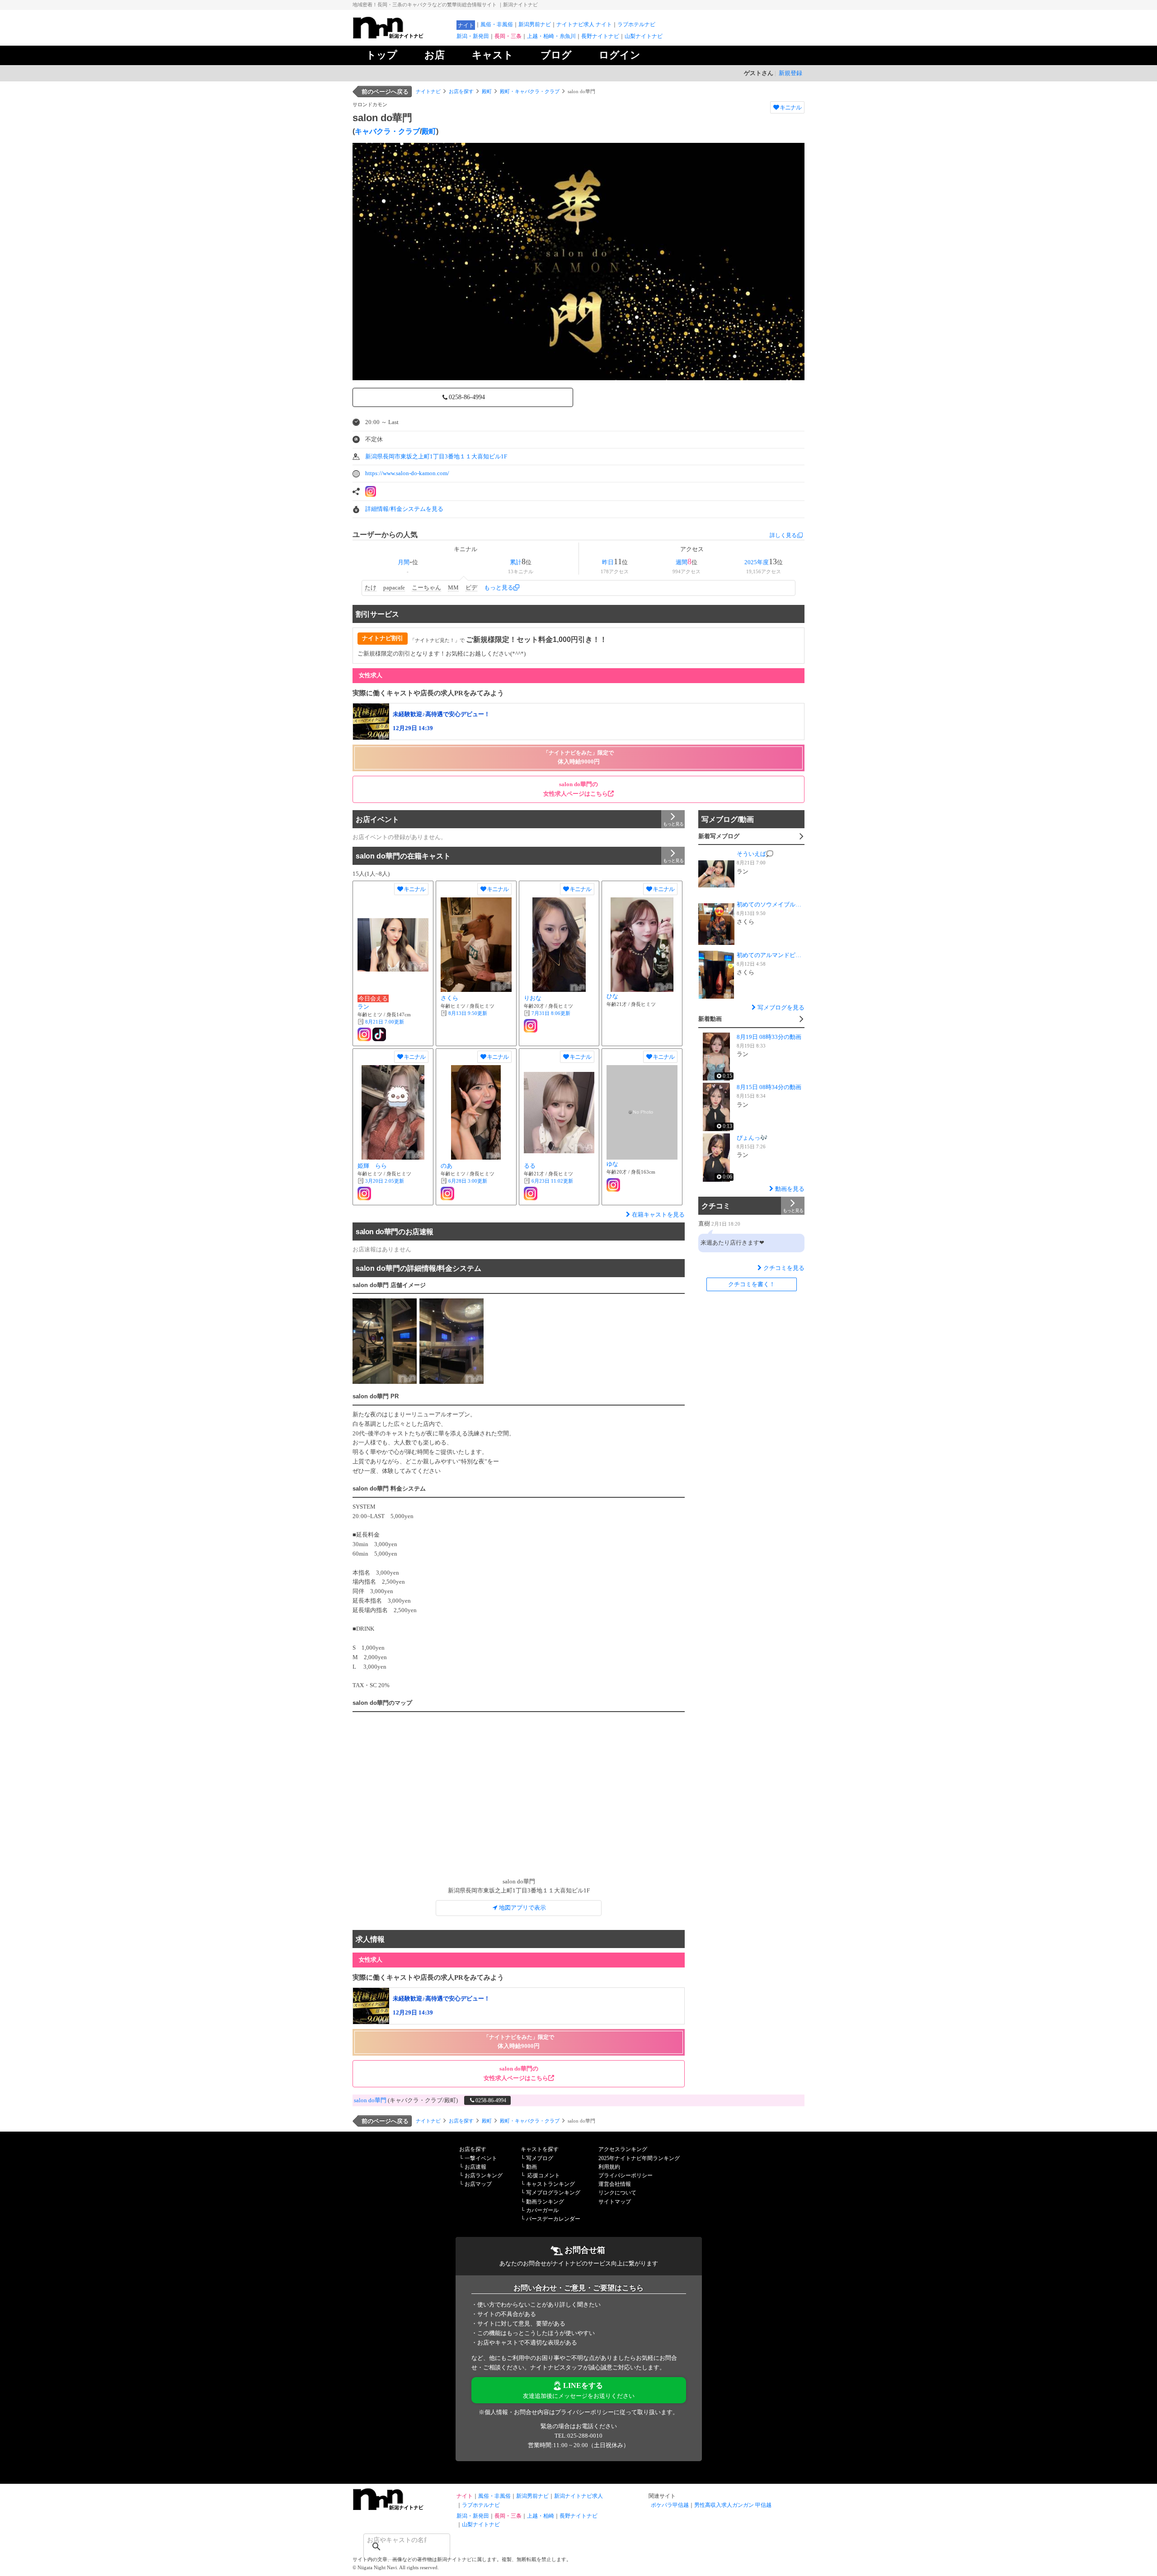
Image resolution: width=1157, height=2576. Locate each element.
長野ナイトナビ (600, 36)
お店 (435, 55)
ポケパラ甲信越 (670, 2505)
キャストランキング (550, 2184)
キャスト (493, 55)
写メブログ (540, 2158)
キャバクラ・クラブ (387, 131)
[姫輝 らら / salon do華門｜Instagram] (364, 1194)
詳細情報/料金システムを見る (404, 509)
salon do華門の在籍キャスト (403, 856)
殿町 (487, 91)
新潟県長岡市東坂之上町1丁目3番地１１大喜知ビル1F (436, 456)
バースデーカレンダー (553, 2219)
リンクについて (617, 2193)
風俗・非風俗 (497, 24)
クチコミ (716, 1206)
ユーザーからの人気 (385, 535)
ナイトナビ (428, 91)
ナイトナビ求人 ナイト (584, 24)
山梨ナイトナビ (644, 36)
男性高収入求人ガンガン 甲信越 (733, 2505)
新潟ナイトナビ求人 (578, 2496)
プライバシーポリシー (626, 2175)
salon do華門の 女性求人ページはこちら (576, 789)
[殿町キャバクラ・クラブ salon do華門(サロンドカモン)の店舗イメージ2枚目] (452, 1341)
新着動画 (710, 1019)
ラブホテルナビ (636, 24)
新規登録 (790, 73)
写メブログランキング (553, 2193)
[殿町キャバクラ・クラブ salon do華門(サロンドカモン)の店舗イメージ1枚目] (385, 1341)
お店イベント (377, 819)
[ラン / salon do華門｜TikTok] (379, 1034)
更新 (385, 1022)
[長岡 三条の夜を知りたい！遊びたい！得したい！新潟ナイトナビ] (402, 36)
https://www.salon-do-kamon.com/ (407, 473)
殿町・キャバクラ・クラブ (530, 91)
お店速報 (475, 2167)
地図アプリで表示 (522, 1908)
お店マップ (478, 2184)
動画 (531, 2167)
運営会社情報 (615, 2184)
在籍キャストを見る (658, 1215)
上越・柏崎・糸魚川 (551, 36)
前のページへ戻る (385, 92)
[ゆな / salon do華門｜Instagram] (613, 1185)
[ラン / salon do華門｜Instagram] (364, 1034)
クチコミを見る (784, 1268)
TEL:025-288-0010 (578, 2436)
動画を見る (790, 1189)
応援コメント (544, 2175)
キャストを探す (540, 2149)
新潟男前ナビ (535, 24)
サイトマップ (615, 2202)
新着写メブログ (719, 836)
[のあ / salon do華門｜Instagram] (447, 1194)
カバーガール (542, 2210)
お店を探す (461, 91)
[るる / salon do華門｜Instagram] (531, 1194)
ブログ (556, 55)
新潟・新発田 (473, 36)
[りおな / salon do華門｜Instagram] (531, 1026)
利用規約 (609, 2167)
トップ (382, 55)
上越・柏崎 (541, 2516)
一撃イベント (481, 2158)
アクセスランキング (623, 2149)
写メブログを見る (781, 1007)
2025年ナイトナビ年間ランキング (639, 2158)
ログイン (620, 55)
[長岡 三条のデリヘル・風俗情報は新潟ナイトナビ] (402, 2508)
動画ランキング (545, 2202)
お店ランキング (484, 2175)
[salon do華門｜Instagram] (371, 491)
